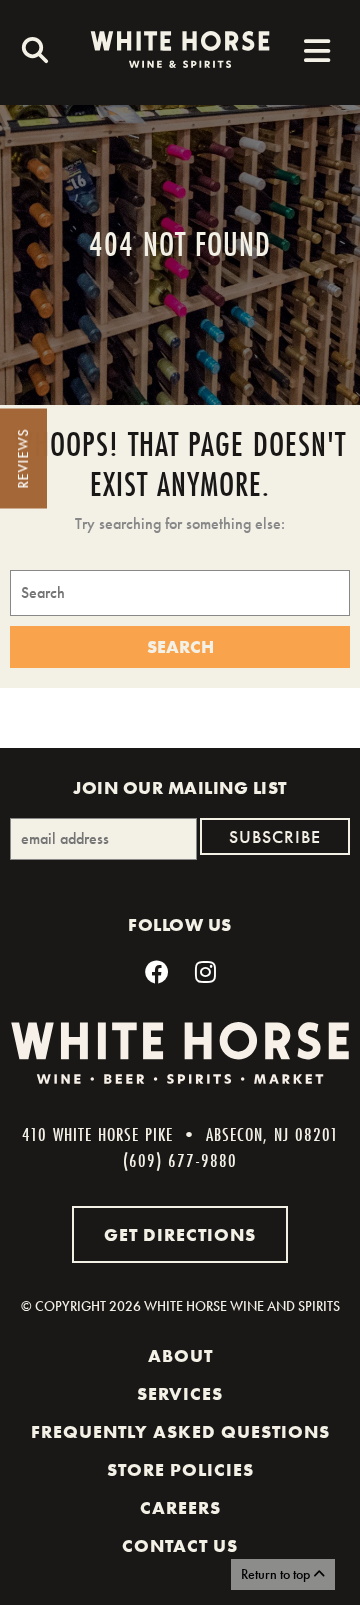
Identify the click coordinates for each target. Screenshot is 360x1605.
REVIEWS (23, 459)
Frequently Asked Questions (180, 1432)
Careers (180, 1508)
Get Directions (180, 1234)
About (180, 1356)
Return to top (277, 1574)
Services (180, 1394)
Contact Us (180, 1546)
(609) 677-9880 (180, 1160)
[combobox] (30, 53)
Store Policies (180, 1470)
